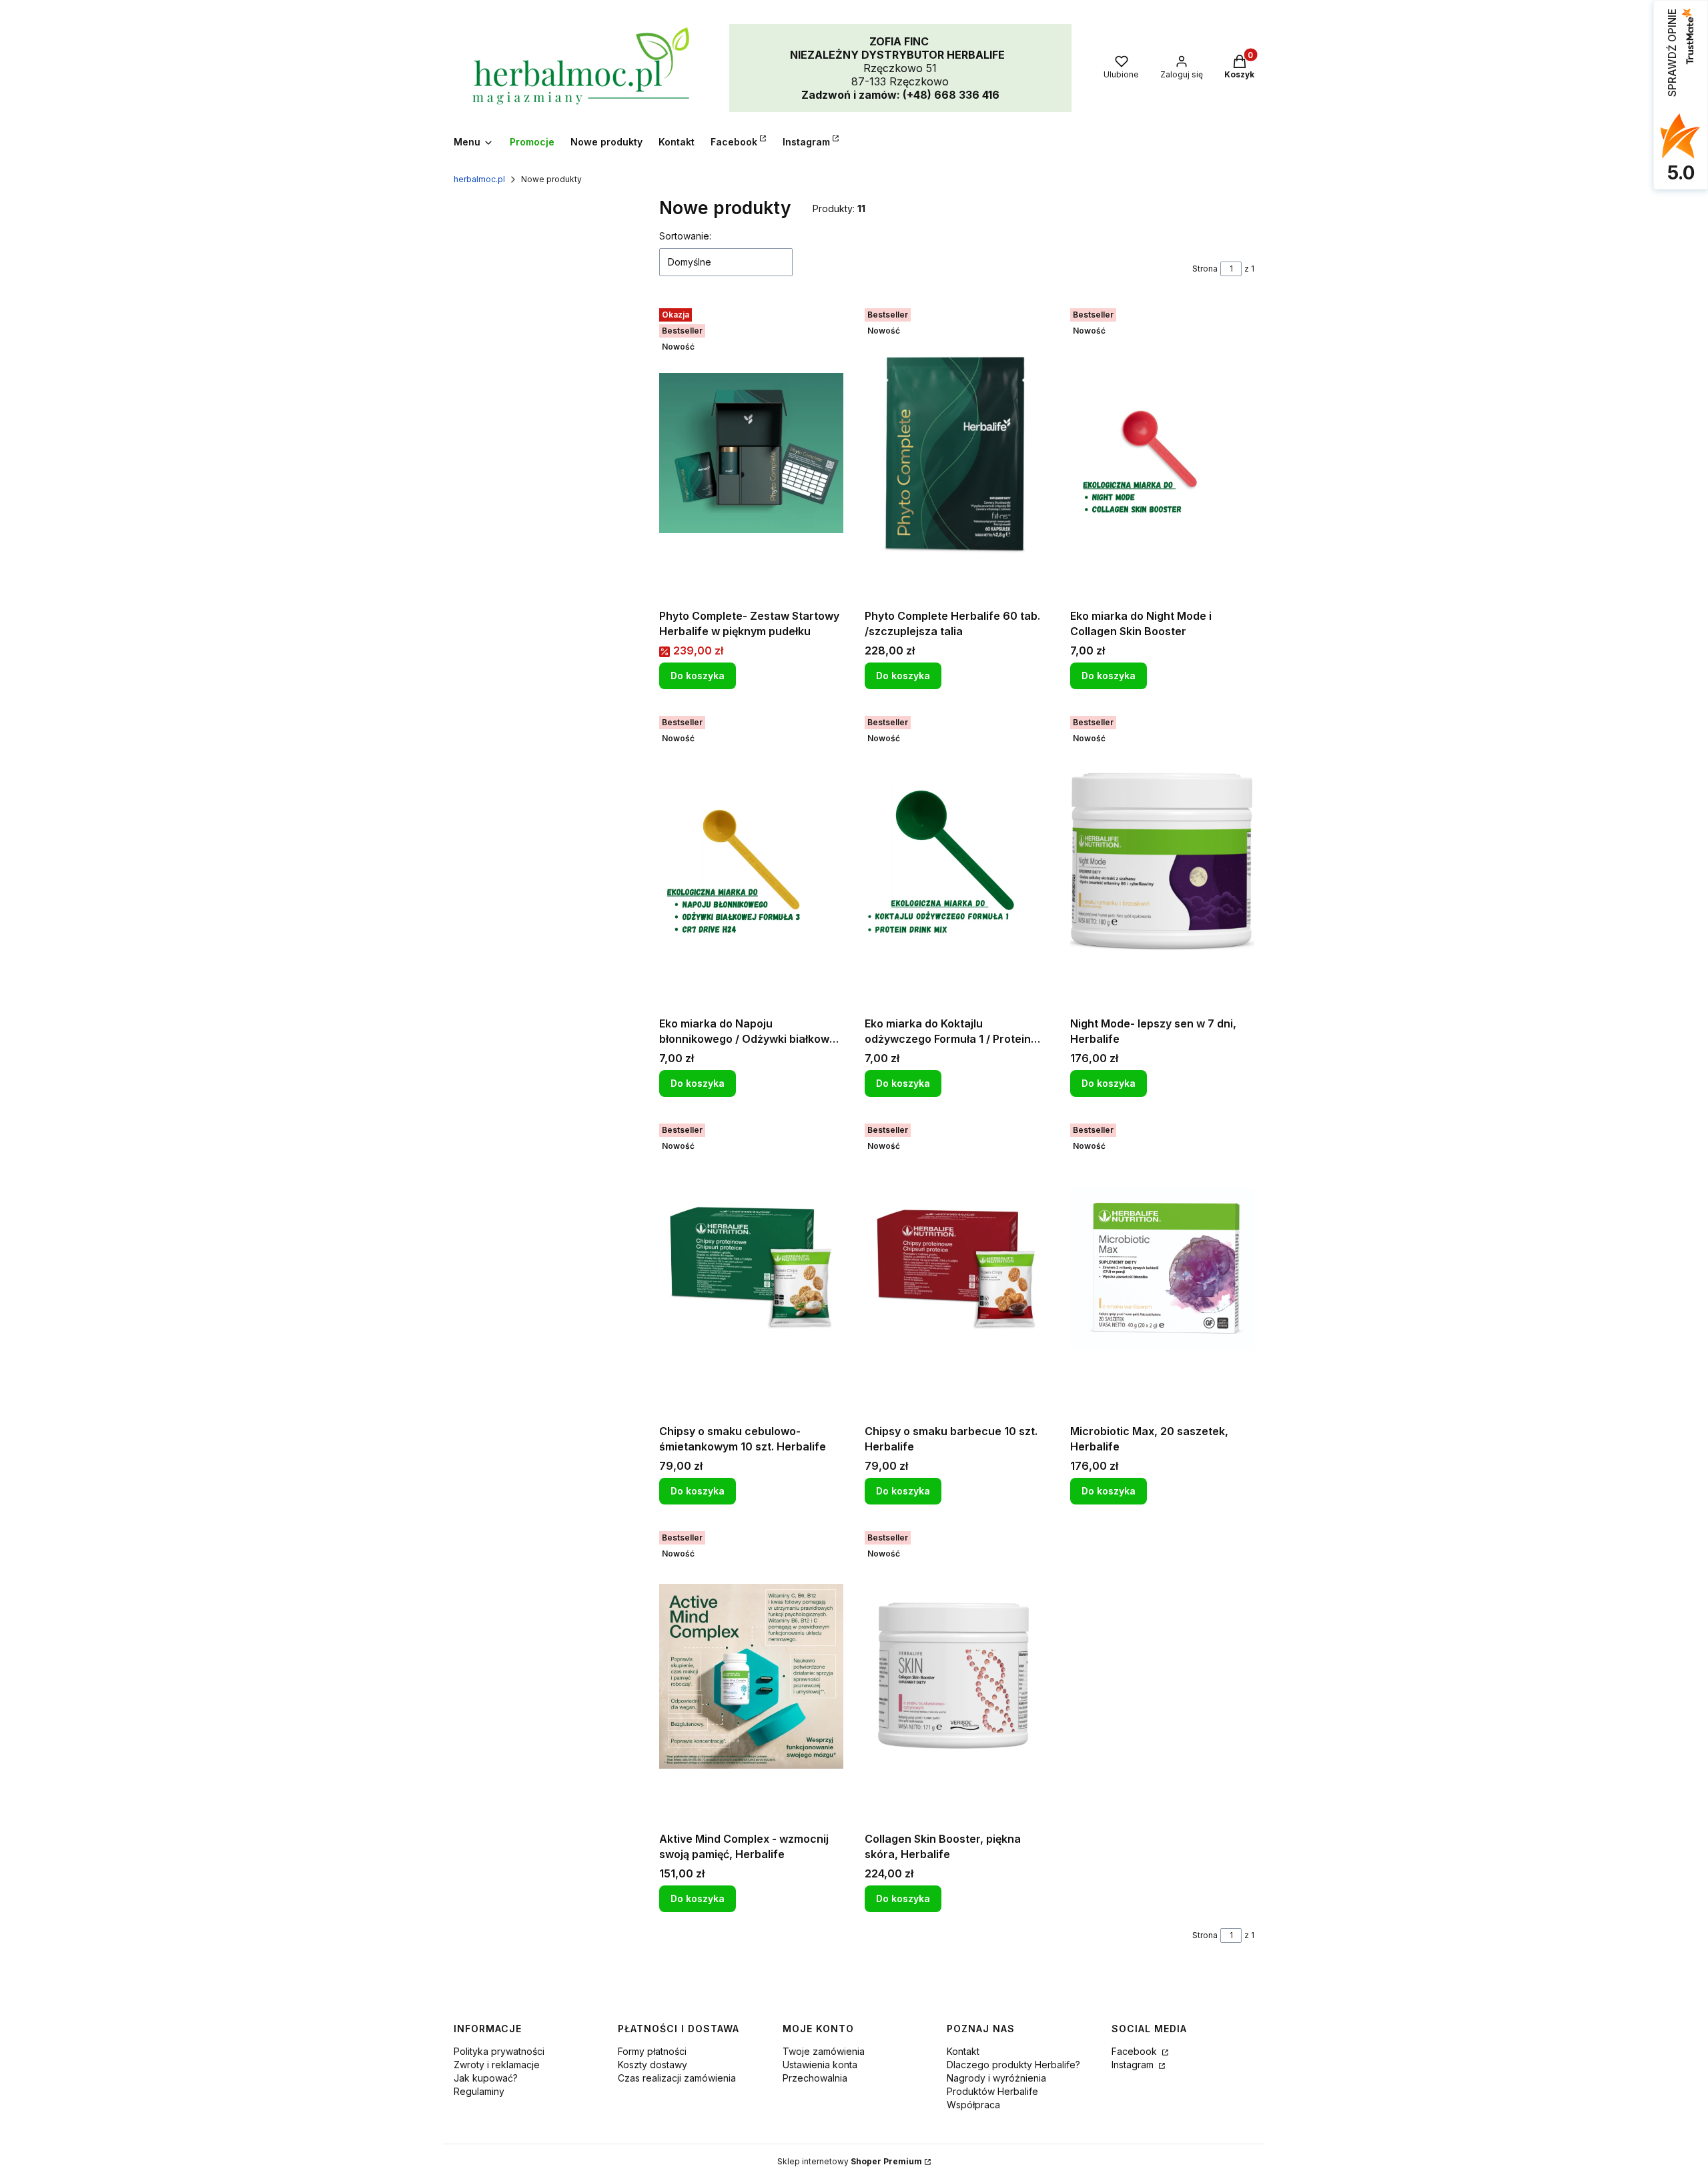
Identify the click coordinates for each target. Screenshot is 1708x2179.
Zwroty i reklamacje (497, 2065)
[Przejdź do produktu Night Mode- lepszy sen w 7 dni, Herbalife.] (1162, 861)
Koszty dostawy (653, 2065)
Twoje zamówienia (824, 2051)
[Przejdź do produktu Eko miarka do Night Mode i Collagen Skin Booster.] (1162, 453)
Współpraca (973, 2105)
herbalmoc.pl (479, 179)
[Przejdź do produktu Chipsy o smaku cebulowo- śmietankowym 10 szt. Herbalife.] (751, 1268)
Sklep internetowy (850, 2161)
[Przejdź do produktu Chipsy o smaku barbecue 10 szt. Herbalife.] (957, 1268)
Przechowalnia (815, 2078)
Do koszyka (698, 676)
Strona (1205, 269)
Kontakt (963, 2051)
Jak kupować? (486, 2078)
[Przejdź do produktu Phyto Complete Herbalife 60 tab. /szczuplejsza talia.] (957, 453)
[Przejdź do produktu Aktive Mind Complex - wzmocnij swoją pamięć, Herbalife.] (751, 1676)
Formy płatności (652, 2051)
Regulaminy (479, 2091)
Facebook (1136, 2051)
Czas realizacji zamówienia (677, 2078)
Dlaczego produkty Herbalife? (1013, 2065)
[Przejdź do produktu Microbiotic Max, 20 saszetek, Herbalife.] (1162, 1268)
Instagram (1134, 2065)
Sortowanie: (685, 236)
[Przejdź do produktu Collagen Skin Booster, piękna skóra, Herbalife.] (957, 1676)
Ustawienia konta (820, 2065)
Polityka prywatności (499, 2051)
